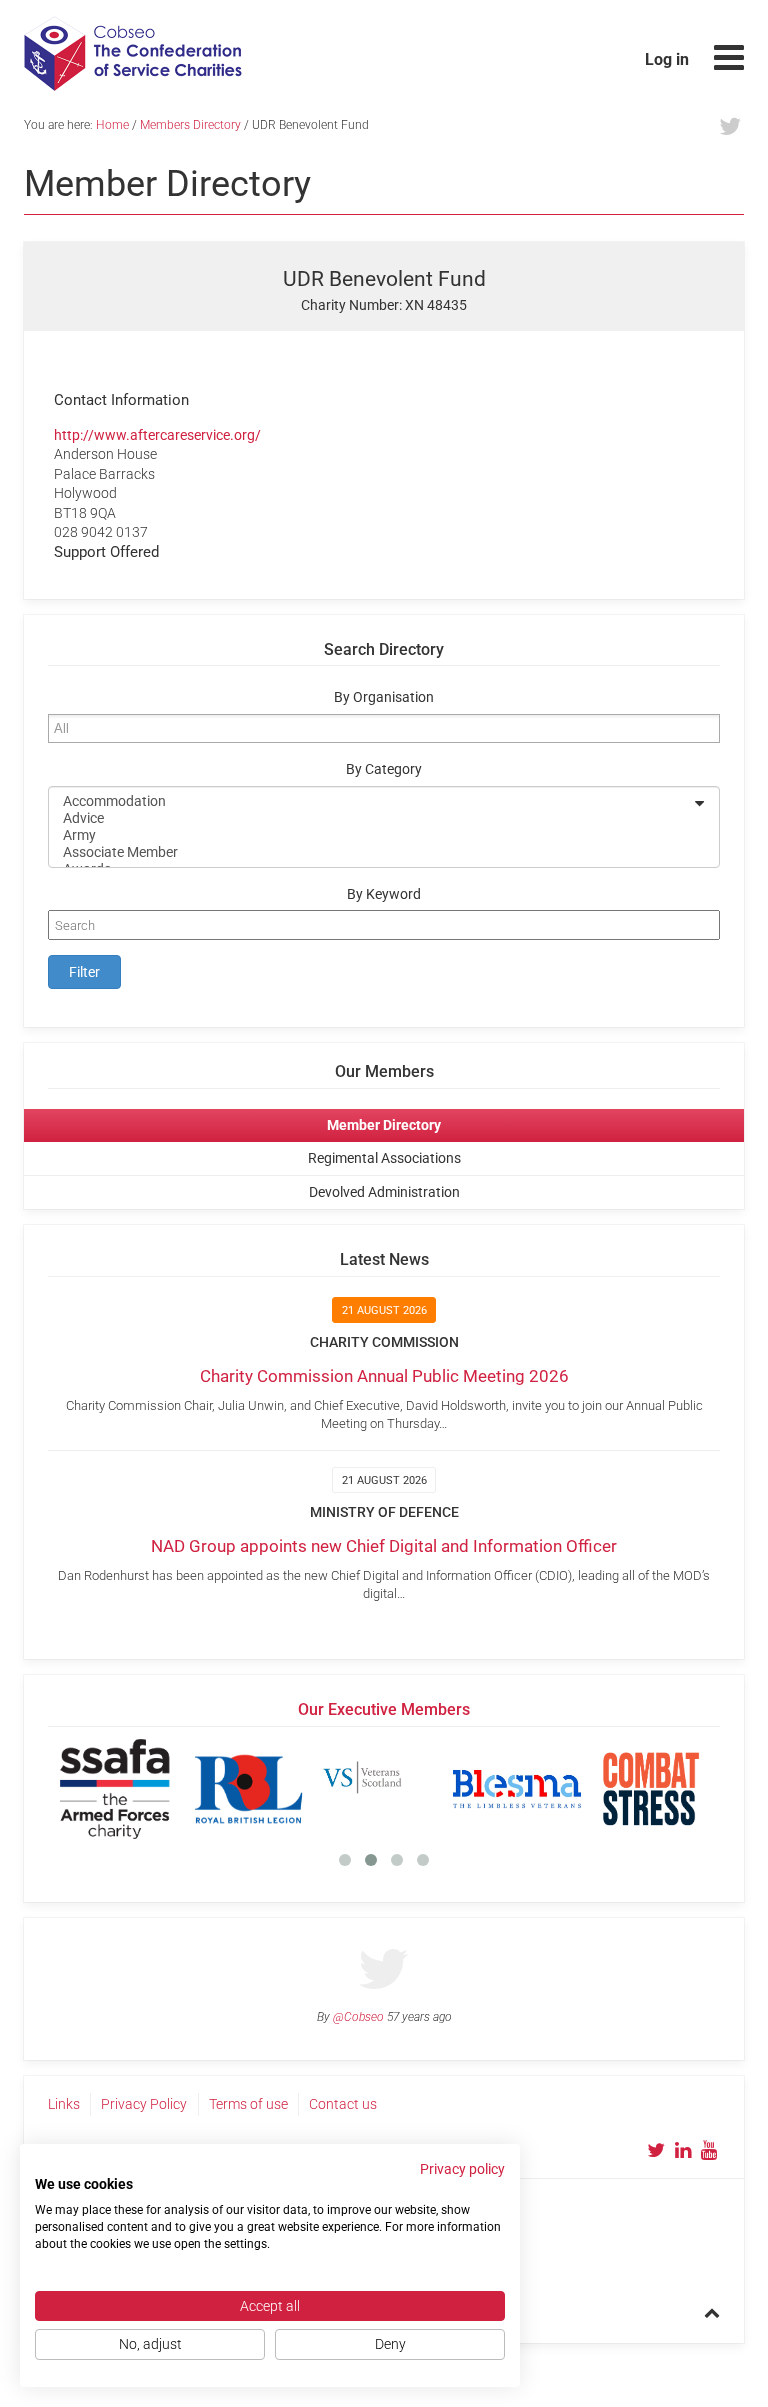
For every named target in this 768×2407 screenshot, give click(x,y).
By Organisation (384, 697)
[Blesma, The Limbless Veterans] (517, 1789)
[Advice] (371, 818)
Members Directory (190, 125)
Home (112, 125)
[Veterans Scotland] (383, 1789)
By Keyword (384, 894)
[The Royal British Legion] (249, 1789)
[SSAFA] (115, 1789)
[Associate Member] (371, 852)
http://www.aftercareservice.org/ (157, 435)
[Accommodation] (371, 801)
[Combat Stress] (651, 1789)
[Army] (371, 835)
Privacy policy (462, 2169)
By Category (384, 769)
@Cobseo (358, 2017)
